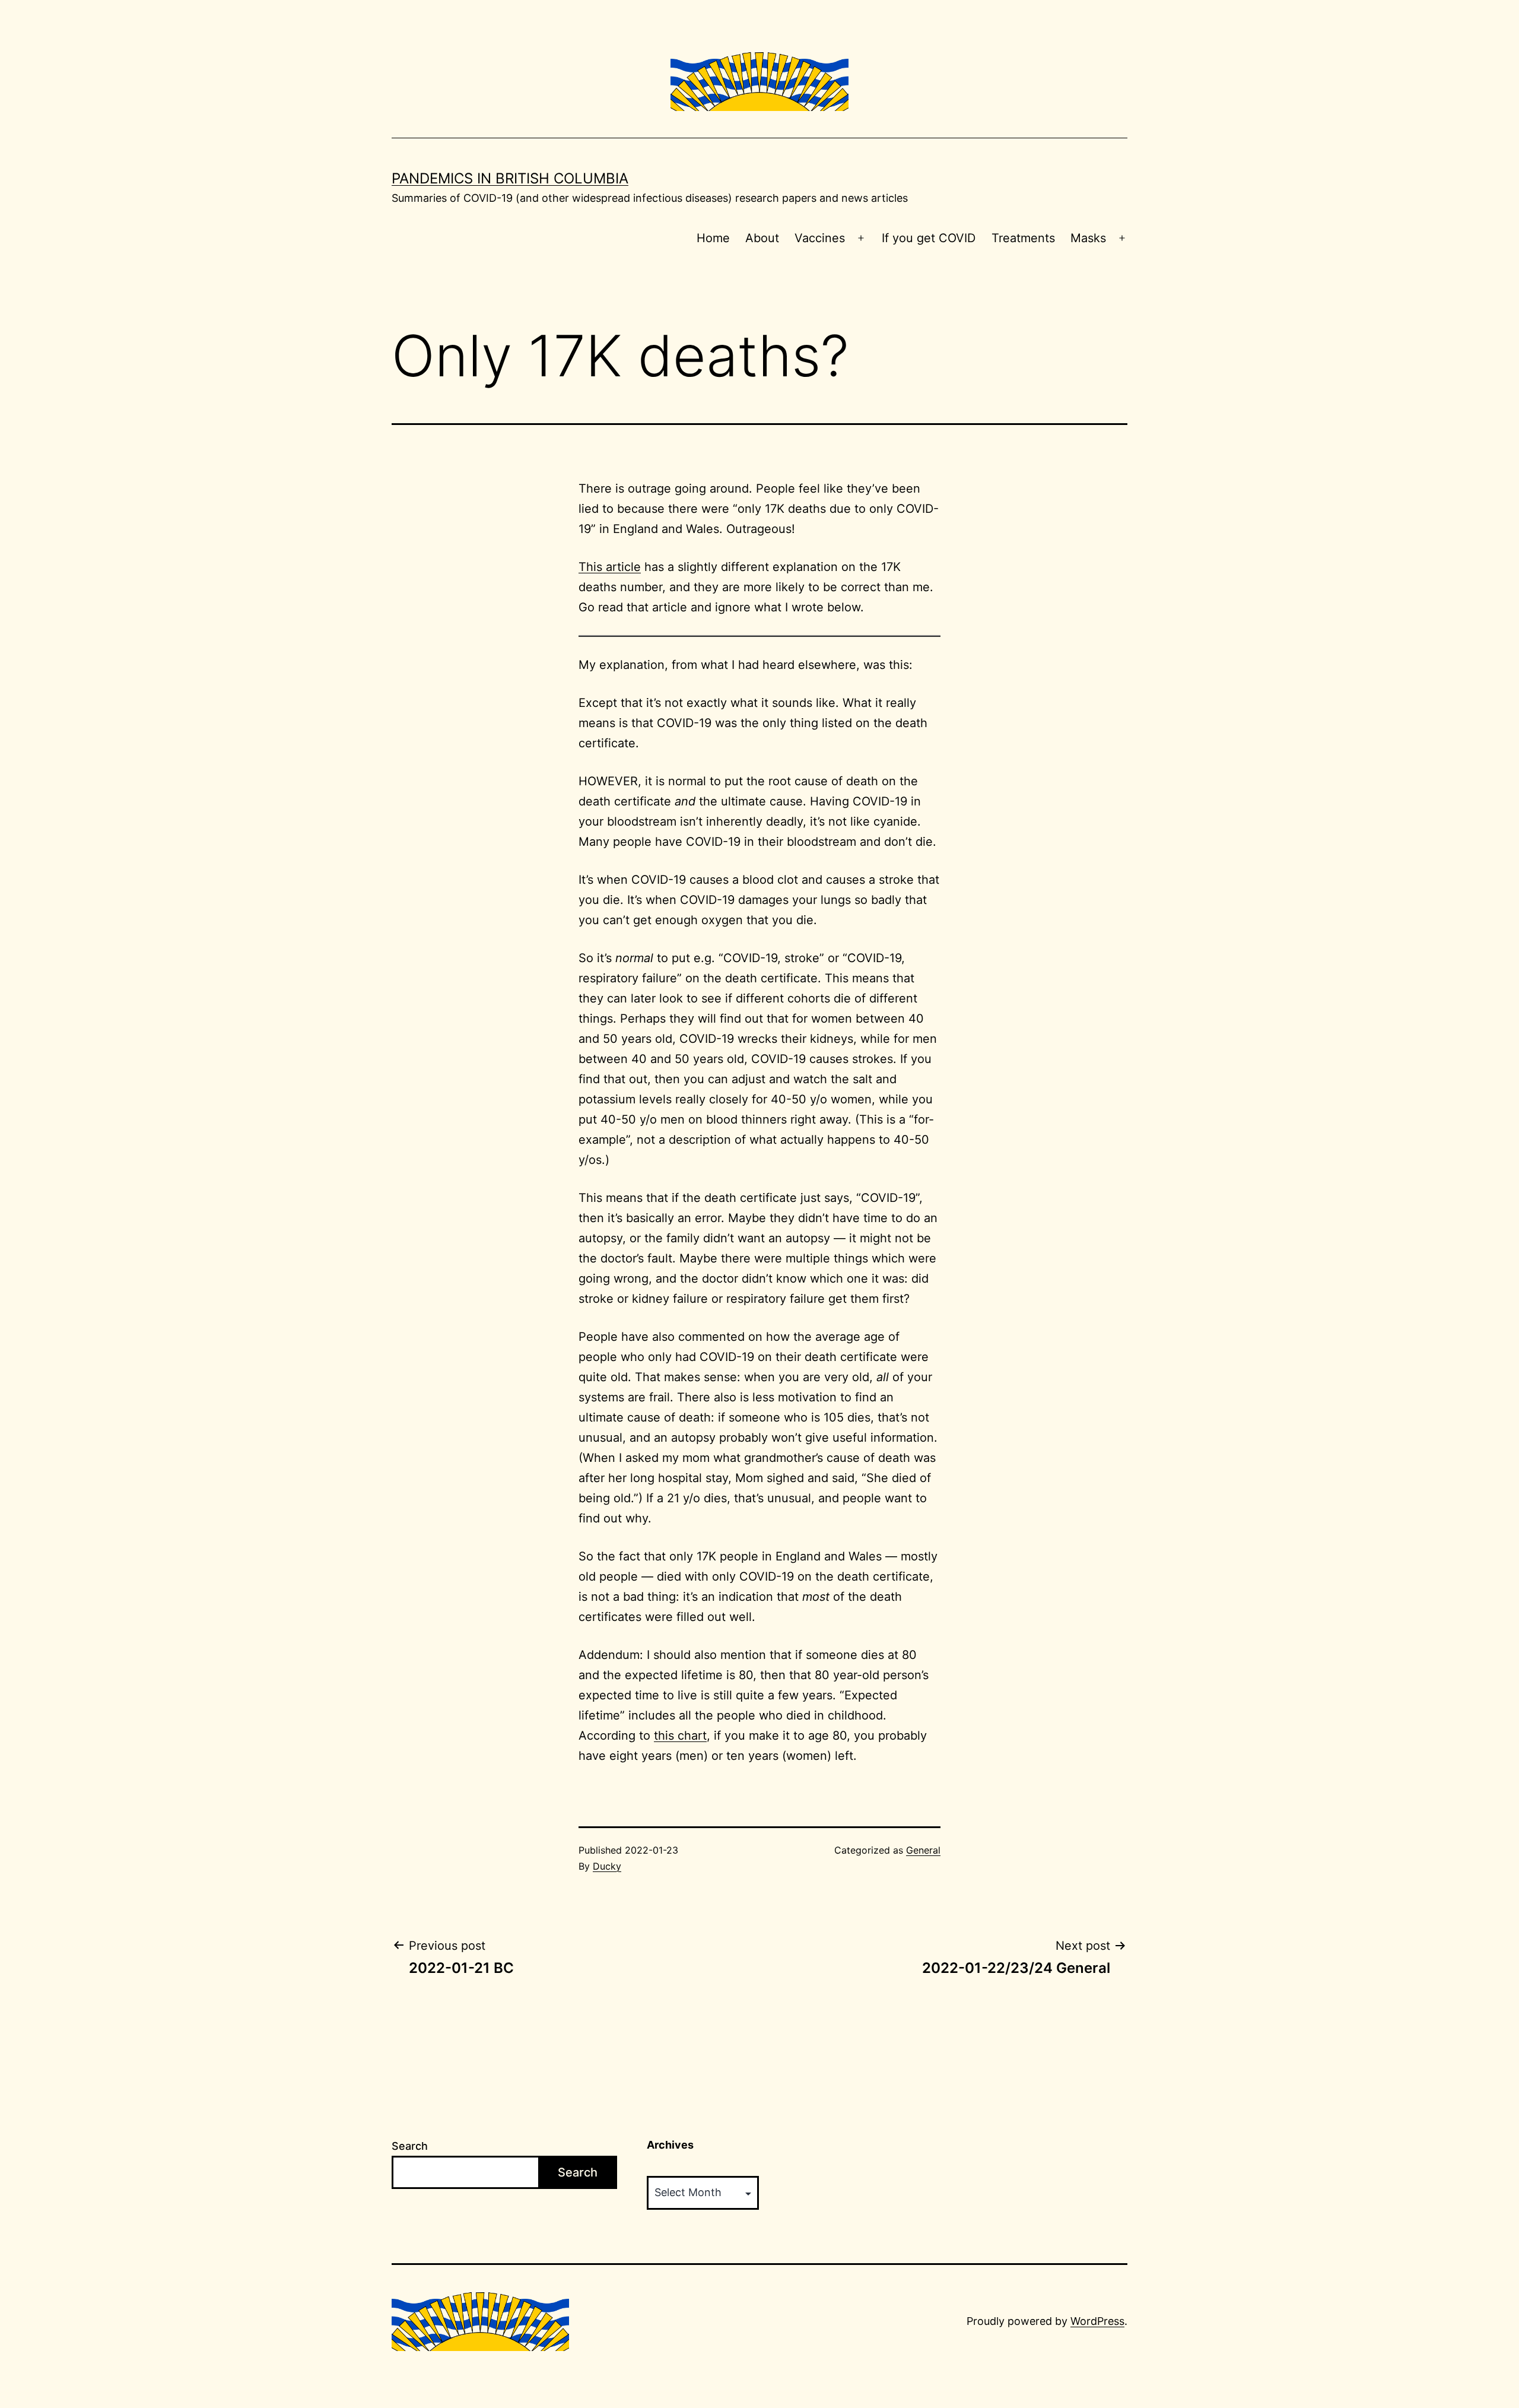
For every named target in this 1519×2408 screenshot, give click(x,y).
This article (610, 567)
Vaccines (820, 238)
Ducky (607, 1866)
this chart (680, 1736)
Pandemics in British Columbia (510, 178)
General (923, 1850)
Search (410, 2146)
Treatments (1023, 238)
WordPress (1097, 2321)
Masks (1088, 238)
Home (713, 238)
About (762, 238)
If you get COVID (929, 238)
